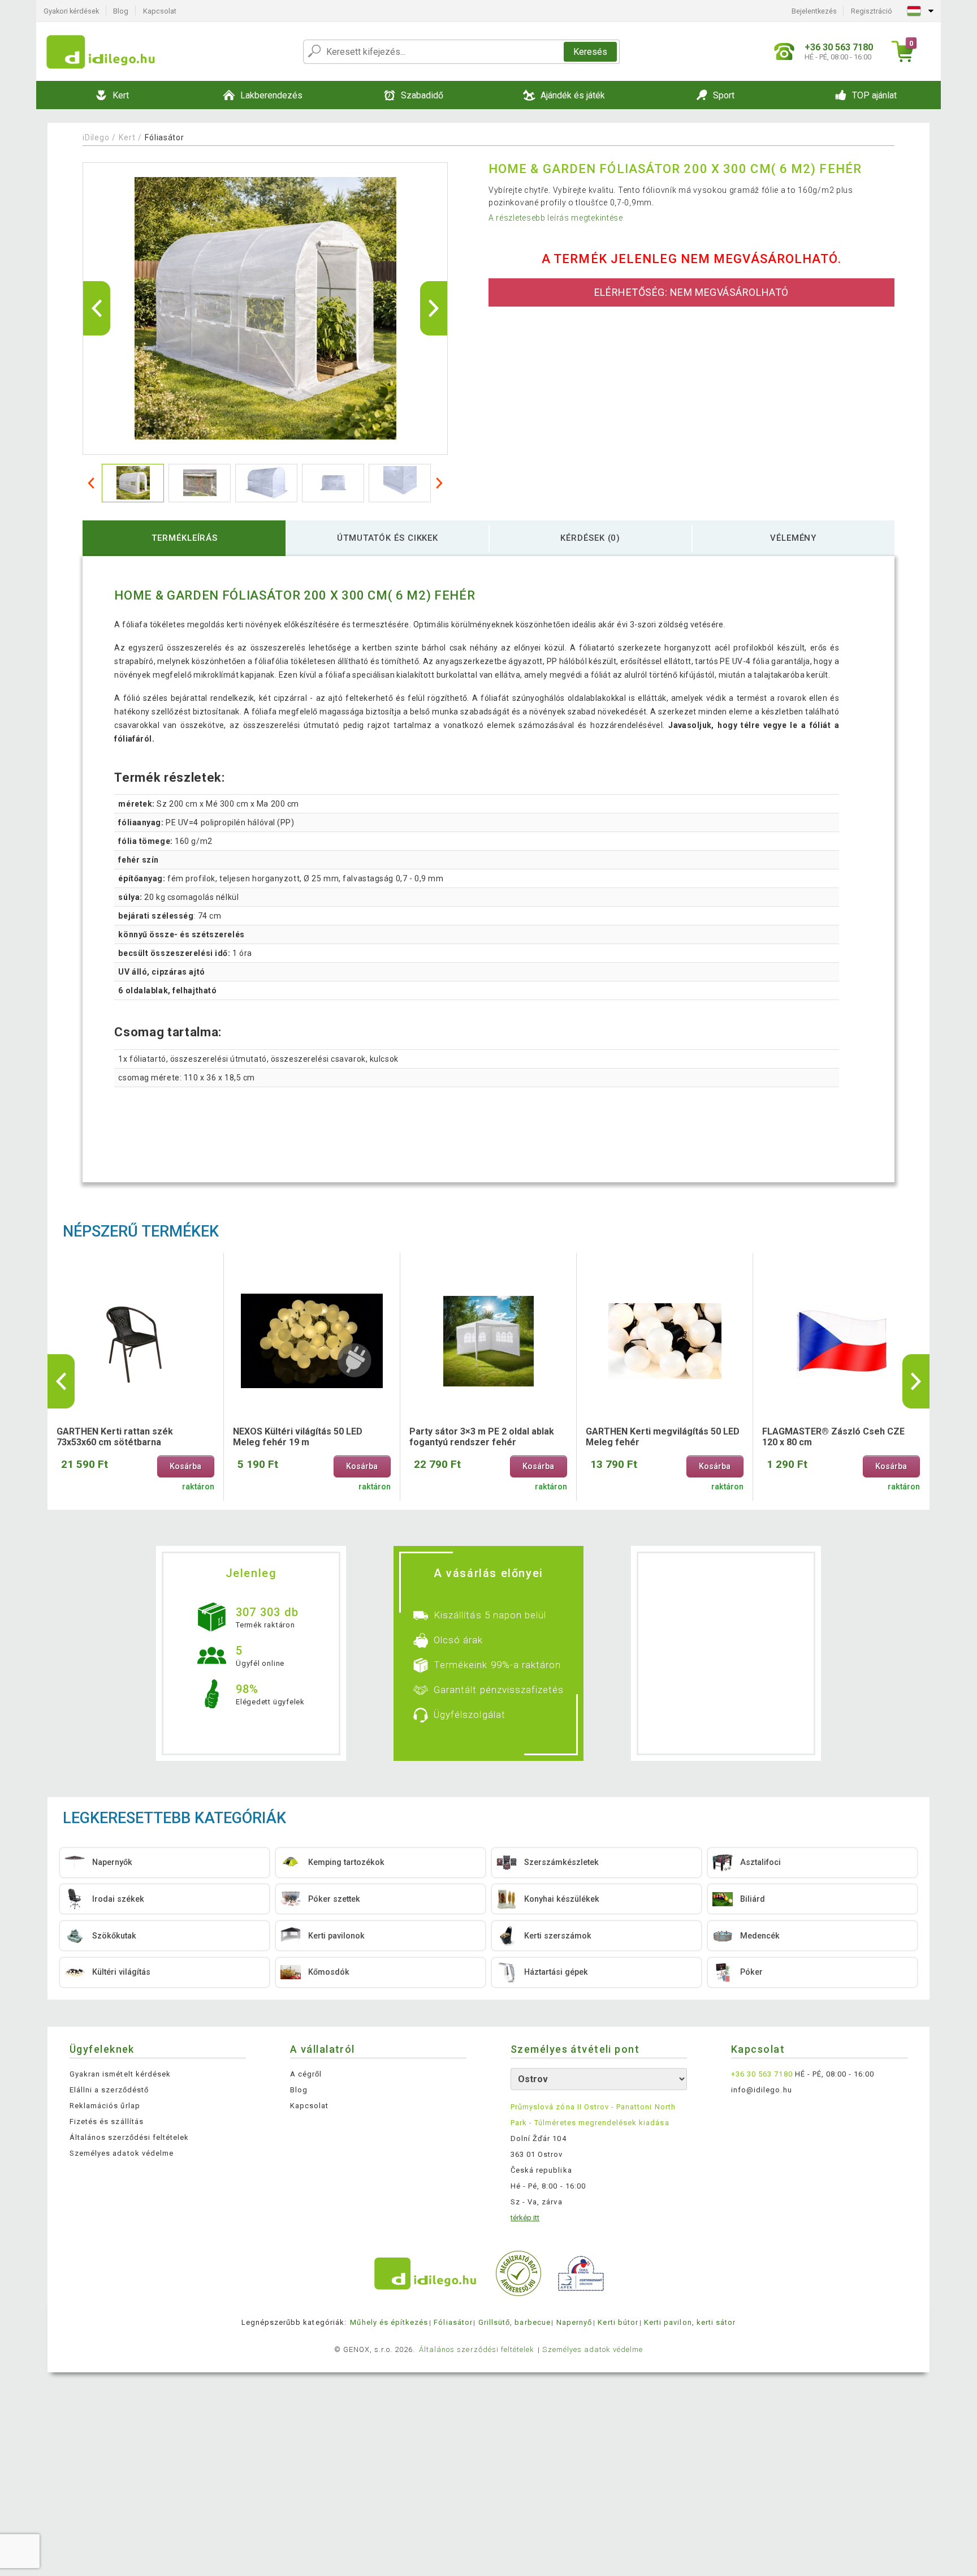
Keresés (590, 52)
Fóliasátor (164, 137)
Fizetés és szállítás (107, 2121)
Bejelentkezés (814, 11)
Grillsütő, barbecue (515, 2322)
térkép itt (525, 2218)
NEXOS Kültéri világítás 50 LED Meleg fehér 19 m (298, 1437)
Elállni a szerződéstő (109, 2090)
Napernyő (574, 2322)
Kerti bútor (618, 2322)
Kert (127, 137)
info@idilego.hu (762, 2090)
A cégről (306, 2074)
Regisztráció (872, 11)
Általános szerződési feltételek (129, 2137)
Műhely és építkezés (389, 2322)
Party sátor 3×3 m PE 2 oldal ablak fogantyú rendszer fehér (482, 1437)
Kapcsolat (160, 11)
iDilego (96, 137)
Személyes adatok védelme (122, 2153)
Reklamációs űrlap (105, 2106)
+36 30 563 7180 (762, 2074)
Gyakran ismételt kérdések (120, 2074)
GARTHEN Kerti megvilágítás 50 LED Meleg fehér (663, 1437)
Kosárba (185, 1466)
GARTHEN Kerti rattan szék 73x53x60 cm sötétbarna (115, 1437)
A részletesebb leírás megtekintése (556, 218)
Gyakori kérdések (71, 11)
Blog (121, 11)
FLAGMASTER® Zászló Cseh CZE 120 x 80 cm (833, 1437)
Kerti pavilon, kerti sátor (690, 2322)
